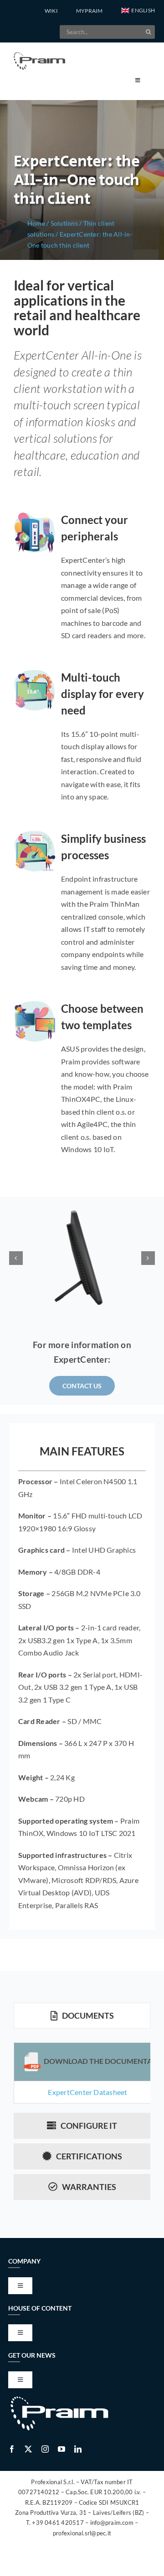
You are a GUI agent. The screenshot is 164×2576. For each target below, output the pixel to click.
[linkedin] (78, 2449)
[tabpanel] (82, 2073)
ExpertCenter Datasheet (87, 2092)
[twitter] (28, 2449)
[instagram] (45, 2449)
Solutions (64, 223)
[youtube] (61, 2449)
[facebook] (12, 2449)
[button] (138, 11)
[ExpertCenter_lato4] (82, 1258)
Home (36, 223)
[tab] (82, 2016)
